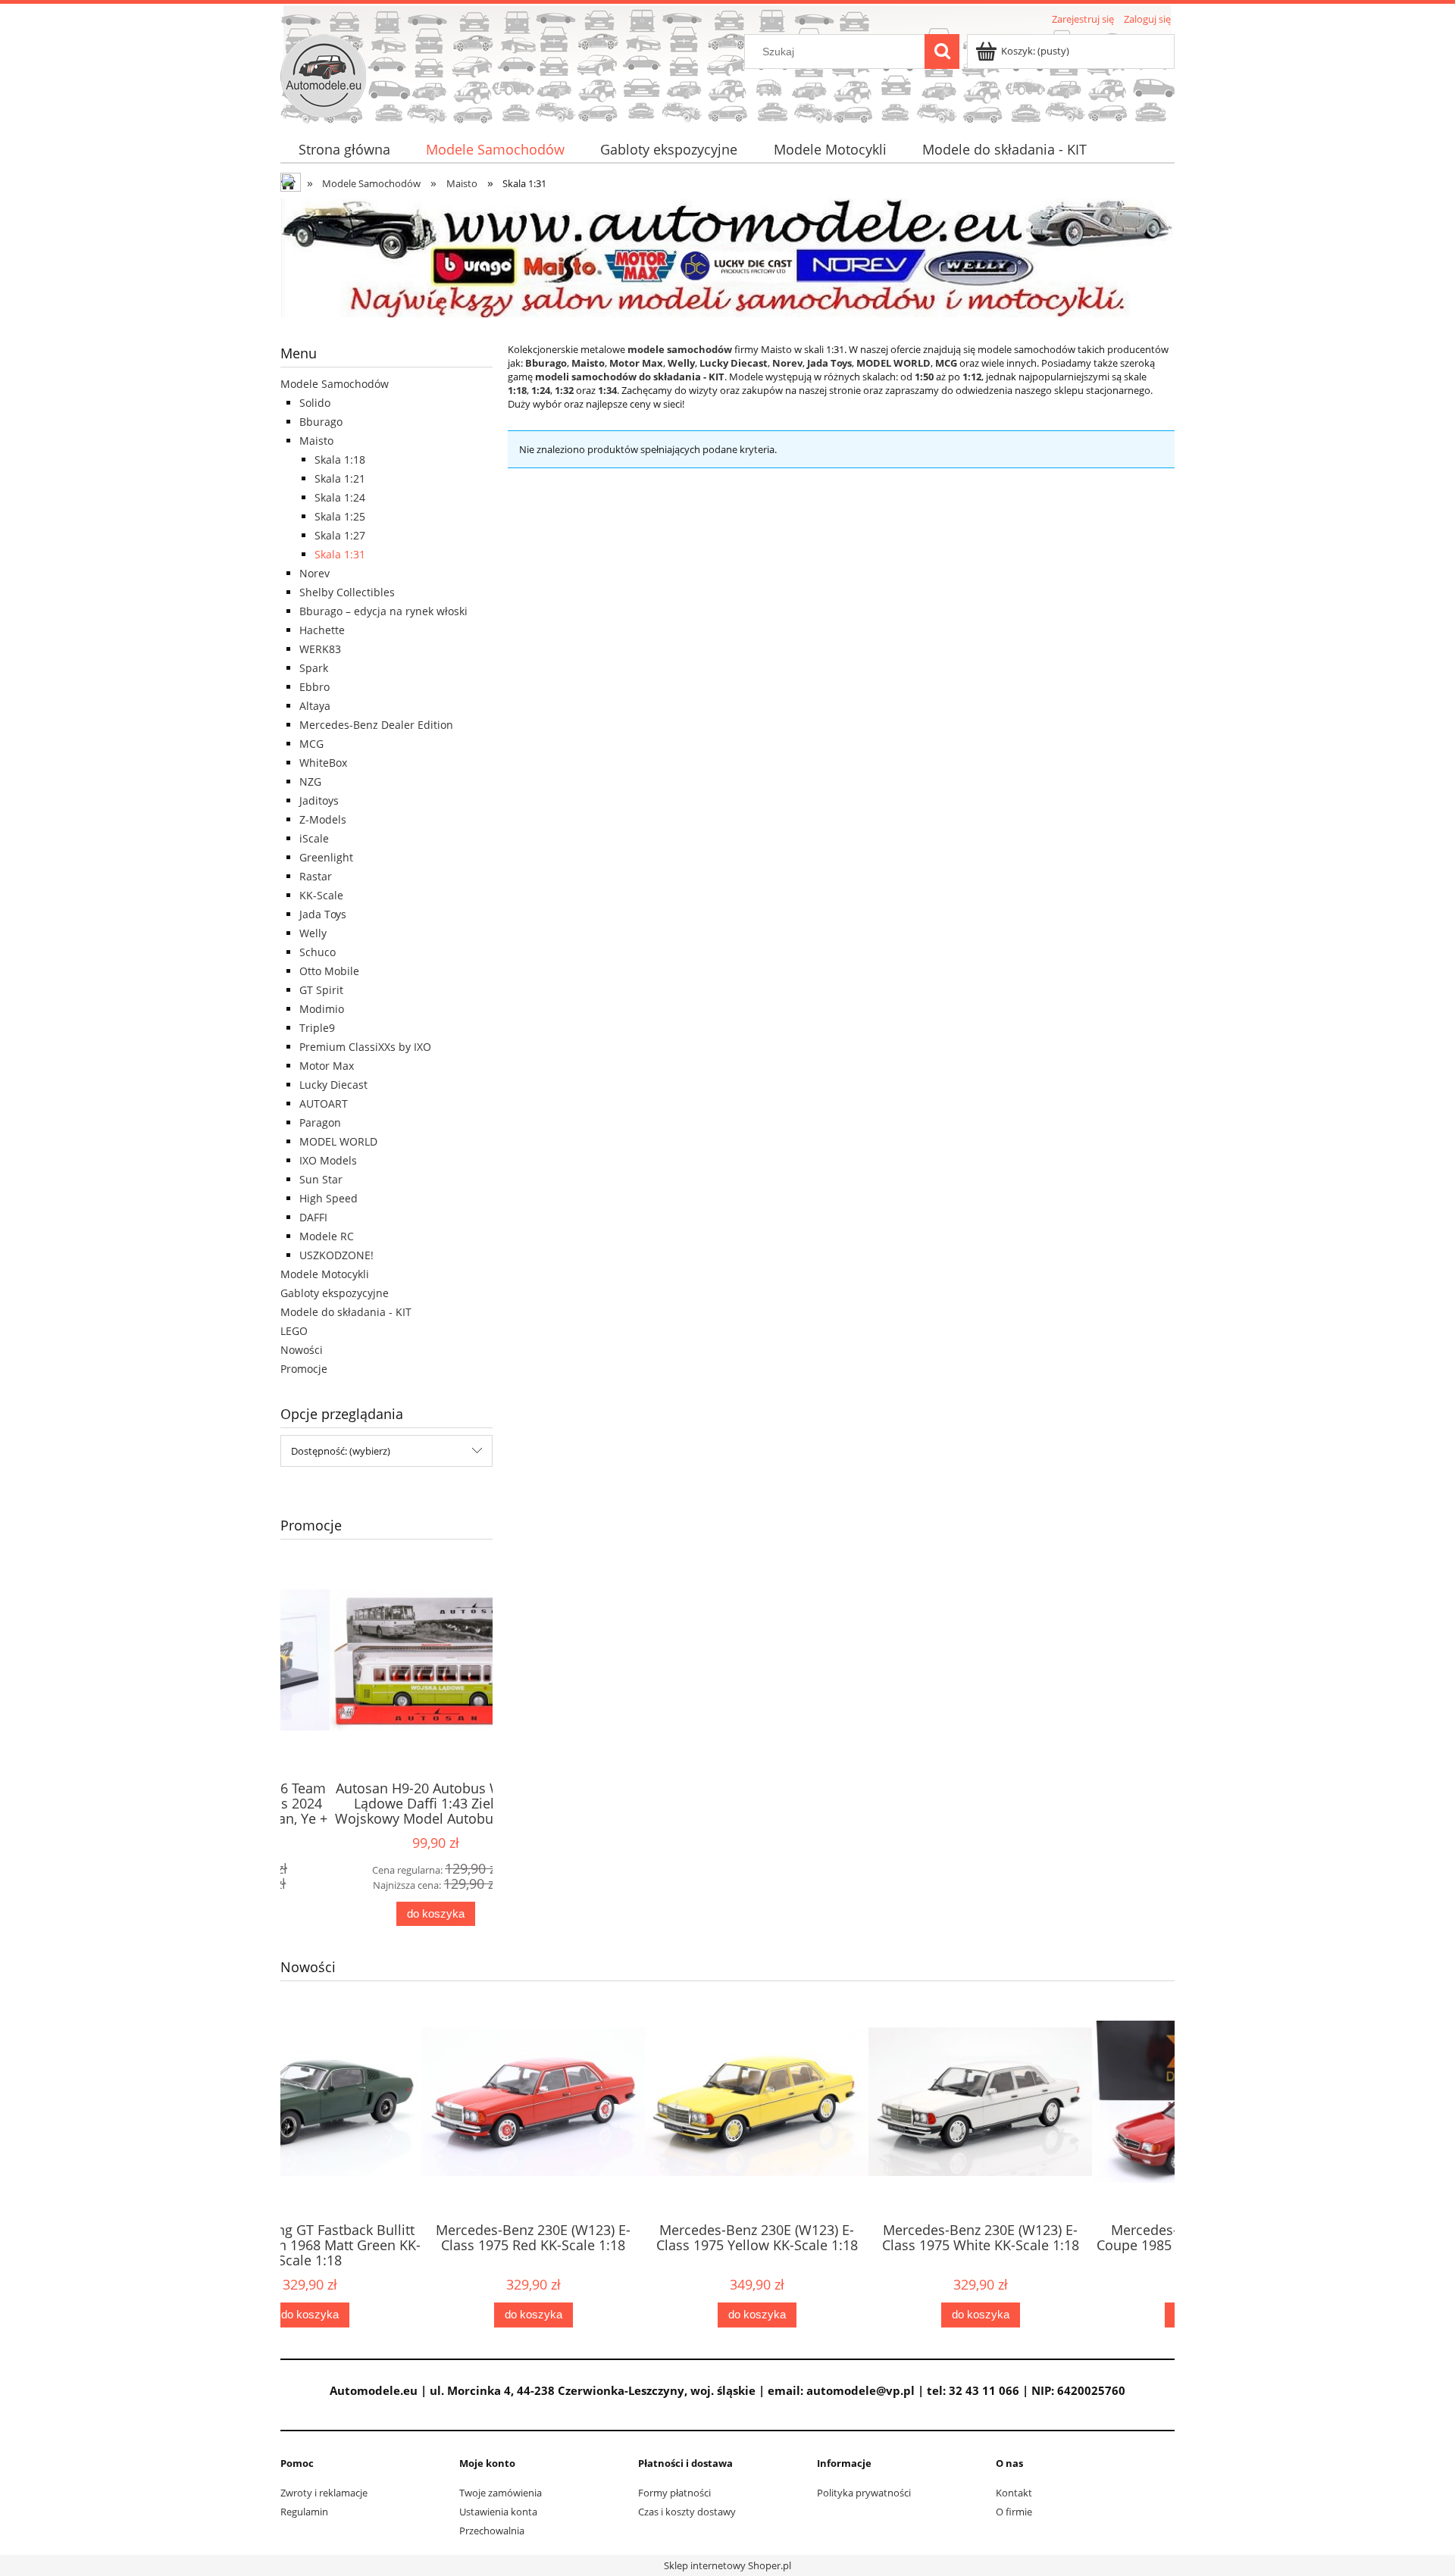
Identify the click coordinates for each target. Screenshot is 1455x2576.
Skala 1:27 (340, 535)
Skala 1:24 (340, 497)
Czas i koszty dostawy (687, 2512)
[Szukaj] (942, 52)
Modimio (322, 1009)
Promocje (304, 1369)
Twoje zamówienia (501, 2493)
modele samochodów (680, 349)
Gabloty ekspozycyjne (335, 1293)
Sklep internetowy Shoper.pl (727, 2565)
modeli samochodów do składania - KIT (630, 377)
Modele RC (327, 1236)
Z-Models (323, 819)
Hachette (322, 630)
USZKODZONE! (336, 1255)
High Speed (329, 1198)
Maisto (316, 441)
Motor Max (327, 1066)
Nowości (302, 1350)
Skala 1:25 (340, 516)
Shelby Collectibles (347, 592)
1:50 (924, 377)
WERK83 (320, 649)
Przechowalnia (492, 2531)
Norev (314, 573)
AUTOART (324, 1104)
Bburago (321, 422)
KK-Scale (321, 895)
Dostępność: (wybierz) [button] (341, 1451)
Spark (314, 668)
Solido (315, 403)
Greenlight (326, 857)
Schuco (318, 952)
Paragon (320, 1122)
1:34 (607, 390)
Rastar (316, 876)
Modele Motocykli (325, 1274)
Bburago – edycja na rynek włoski (383, 611)
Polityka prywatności (864, 2493)
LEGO (294, 1331)
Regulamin (304, 2512)
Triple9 (317, 1028)
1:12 (972, 377)
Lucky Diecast (333, 1085)
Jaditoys (319, 800)
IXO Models (328, 1160)
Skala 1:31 (340, 554)
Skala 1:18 (340, 460)
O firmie (1014, 2512)
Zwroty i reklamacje (324, 2493)
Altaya (315, 706)
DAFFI (313, 1217)
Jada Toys (323, 914)
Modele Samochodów (335, 384)
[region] (727, 258)
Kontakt (1014, 2493)
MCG (311, 744)
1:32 (564, 390)
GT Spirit (321, 990)
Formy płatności (674, 2493)
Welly (313, 933)
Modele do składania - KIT (346, 1312)
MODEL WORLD (338, 1141)
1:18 (517, 390)
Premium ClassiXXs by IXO (365, 1047)
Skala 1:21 (340, 478)
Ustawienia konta (498, 2512)
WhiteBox (323, 763)
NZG (310, 782)
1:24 (541, 390)
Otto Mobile (329, 971)
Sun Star (321, 1179)
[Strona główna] (323, 73)
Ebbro (314, 687)
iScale (314, 838)
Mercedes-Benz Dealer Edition (376, 725)
